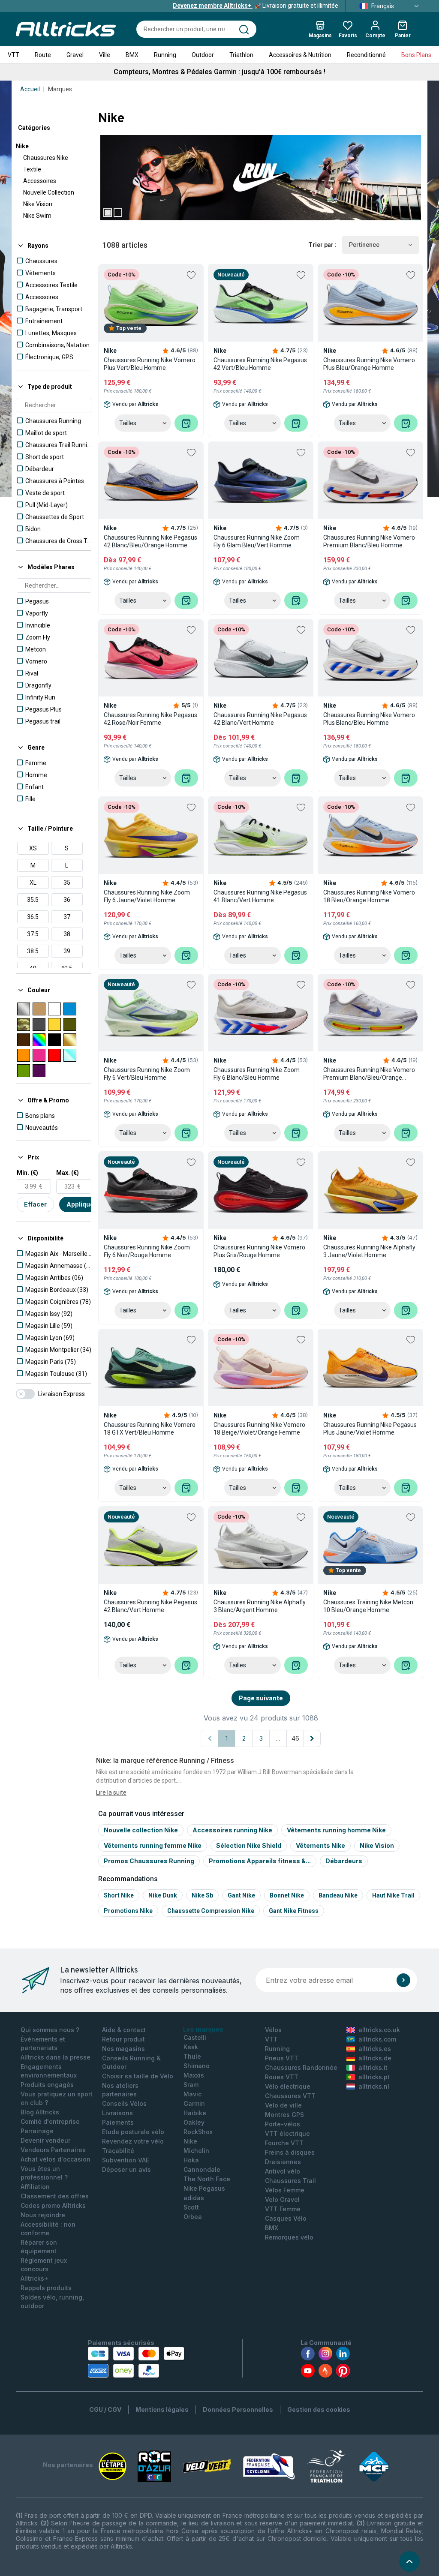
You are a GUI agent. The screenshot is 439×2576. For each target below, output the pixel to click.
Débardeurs (344, 1861)
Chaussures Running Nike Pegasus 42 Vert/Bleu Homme (260, 364)
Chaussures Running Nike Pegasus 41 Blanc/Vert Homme (260, 896)
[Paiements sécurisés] (136, 2362)
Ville (105, 55)
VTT (14, 55)
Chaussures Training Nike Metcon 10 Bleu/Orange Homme (368, 1606)
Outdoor (203, 55)
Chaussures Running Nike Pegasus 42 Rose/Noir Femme (150, 719)
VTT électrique (287, 2133)
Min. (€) (27, 1173)
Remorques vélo (289, 2237)
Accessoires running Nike (232, 1830)
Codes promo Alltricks (53, 2205)
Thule (192, 2056)
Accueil (30, 89)
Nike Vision (38, 204)
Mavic (192, 2094)
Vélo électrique (288, 2086)
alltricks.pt (374, 2077)
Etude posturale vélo (133, 2132)
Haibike (195, 2113)
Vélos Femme (285, 2190)
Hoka (191, 2160)
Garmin (194, 2103)
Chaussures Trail (290, 2181)
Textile (32, 169)
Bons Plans (416, 55)
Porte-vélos (283, 2124)
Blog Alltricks (40, 2112)
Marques (60, 89)
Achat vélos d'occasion (56, 2159)
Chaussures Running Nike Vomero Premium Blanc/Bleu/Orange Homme (369, 1074)
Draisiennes (283, 2162)
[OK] (403, 1980)
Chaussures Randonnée (301, 2067)
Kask (191, 2047)
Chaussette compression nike (211, 1911)
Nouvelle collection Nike (141, 1830)
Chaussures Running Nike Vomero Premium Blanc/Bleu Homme (369, 541)
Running (165, 55)
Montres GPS (284, 2115)
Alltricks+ (35, 2278)
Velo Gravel (282, 2199)
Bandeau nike (338, 1895)
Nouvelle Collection (49, 192)
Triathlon (241, 55)
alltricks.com (377, 2039)
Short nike (119, 1895)
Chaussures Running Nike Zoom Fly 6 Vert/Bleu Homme (147, 1074)
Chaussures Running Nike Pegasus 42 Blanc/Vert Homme (260, 719)
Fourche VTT (284, 2143)
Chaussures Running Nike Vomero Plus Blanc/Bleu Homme (369, 719)
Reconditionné (366, 55)
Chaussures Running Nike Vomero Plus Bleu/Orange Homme (369, 364)
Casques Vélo (286, 2218)
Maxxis (194, 2075)
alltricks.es (375, 2049)
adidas (194, 2198)
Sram (191, 2085)
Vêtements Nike (320, 1845)
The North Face (207, 2179)
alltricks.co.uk (379, 2030)
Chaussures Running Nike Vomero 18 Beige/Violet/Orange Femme (259, 1429)
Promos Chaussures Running (149, 1861)
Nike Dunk (163, 1895)
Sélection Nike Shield (249, 1845)
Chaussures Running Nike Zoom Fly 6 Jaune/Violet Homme (147, 896)
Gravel (75, 55)
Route (43, 55)
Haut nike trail (393, 1895)
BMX (132, 55)
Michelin (196, 2151)
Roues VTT (282, 2077)
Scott (191, 2207)
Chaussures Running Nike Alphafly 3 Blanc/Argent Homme (260, 1606)
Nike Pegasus (204, 2188)
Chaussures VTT (290, 2096)
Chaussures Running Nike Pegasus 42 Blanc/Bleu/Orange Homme (150, 541)
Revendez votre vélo (133, 2141)
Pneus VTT (282, 2058)
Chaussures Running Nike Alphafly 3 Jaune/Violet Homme (369, 1251)
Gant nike (241, 1895)
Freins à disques (290, 2152)
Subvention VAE (126, 2160)
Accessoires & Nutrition (300, 55)
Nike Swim (37, 216)
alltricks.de (375, 2058)
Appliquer (81, 1204)
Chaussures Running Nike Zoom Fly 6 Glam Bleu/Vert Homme (257, 541)
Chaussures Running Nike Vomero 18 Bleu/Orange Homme (369, 896)
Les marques (203, 2029)
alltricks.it (373, 2067)
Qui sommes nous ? (50, 2030)
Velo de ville (283, 2105)
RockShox (198, 2132)
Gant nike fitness (294, 1911)
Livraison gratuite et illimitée (256, 6)
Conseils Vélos (124, 2103)
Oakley (194, 2122)
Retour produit (123, 2039)
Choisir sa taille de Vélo (138, 2076)
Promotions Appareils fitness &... (260, 1861)
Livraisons (117, 2113)
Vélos (273, 2030)
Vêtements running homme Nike (336, 1830)
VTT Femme (283, 2209)
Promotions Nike (128, 1911)
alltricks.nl (374, 2086)
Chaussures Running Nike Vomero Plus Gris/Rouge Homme (259, 1251)
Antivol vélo (283, 2171)
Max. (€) (68, 1173)
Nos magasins (123, 2049)
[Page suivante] (312, 1738)
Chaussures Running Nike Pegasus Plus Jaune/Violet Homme (370, 1429)
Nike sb (202, 1895)
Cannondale (202, 2169)
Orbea (193, 2217)
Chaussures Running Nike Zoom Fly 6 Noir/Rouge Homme (147, 1251)
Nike (22, 146)
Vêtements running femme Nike (153, 1845)
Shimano (197, 2066)
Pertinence (364, 245)
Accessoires (40, 181)
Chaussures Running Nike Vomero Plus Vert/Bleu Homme (150, 364)
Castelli (195, 2037)
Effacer (35, 1204)
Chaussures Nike (46, 158)
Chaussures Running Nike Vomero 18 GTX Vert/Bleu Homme (150, 1429)
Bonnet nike (287, 1895)
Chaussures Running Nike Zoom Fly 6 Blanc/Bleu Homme (257, 1074)
